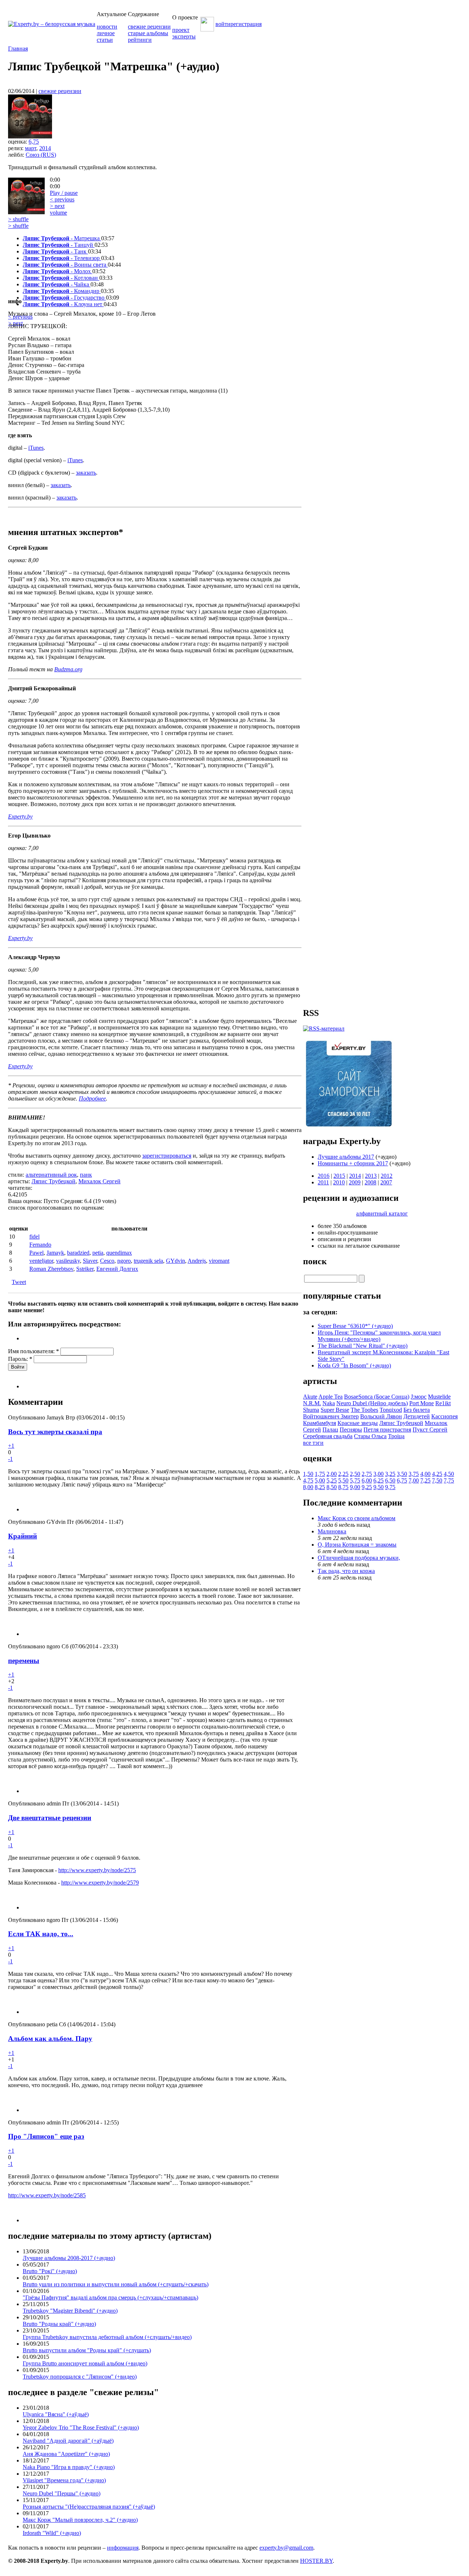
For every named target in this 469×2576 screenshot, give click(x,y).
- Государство (64, 298)
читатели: (20, 1188)
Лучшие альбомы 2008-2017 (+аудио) (69, 2258)
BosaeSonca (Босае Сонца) (377, 1397)
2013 (371, 1176)
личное (106, 33)
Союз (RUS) (41, 155)
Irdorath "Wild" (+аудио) (52, 2533)
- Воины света (65, 265)
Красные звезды (358, 1423)
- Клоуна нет (63, 304)
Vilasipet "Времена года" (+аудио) (64, 2480)
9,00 (355, 1487)
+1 (11, 1446)
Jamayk (55, 1253)
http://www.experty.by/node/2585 (47, 2195)
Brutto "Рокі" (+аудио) (50, 2271)
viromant (219, 1261)
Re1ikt (443, 1403)
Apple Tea (330, 1397)
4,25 (437, 1474)
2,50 (355, 1474)
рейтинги (140, 40)
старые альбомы (148, 33)
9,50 (378, 1487)
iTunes (36, 448)
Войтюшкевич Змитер (331, 1416)
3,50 (402, 1474)
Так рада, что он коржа (346, 1571)
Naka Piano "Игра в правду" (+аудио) (69, 2467)
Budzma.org (68, 669)
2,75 (367, 1474)
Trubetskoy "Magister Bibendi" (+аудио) (70, 2311)
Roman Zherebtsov (51, 1269)
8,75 (343, 1487)
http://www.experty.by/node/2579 (100, 1883)
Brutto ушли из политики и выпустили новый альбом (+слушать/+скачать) (116, 2284)
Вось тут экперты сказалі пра (55, 1432)
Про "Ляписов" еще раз (46, 2136)
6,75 (34, 142)
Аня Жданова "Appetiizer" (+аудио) (66, 2454)
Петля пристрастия (387, 1430)
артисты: (20, 1181)
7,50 (437, 1480)
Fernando (40, 1245)
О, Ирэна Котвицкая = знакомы (357, 1545)
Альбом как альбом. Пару (50, 2039)
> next (57, 206)
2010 (339, 1182)
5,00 (320, 1480)
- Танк (55, 251)
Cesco (107, 1261)
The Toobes (364, 1410)
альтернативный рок (51, 1175)
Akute (310, 1397)
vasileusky (68, 1261)
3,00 (378, 1474)
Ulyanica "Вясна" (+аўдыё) (56, 2414)
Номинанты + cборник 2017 (353, 1163)
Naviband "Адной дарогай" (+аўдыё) (68, 2441)
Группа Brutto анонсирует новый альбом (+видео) (85, 2363)
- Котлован (61, 278)
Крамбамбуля (320, 1423)
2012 (387, 1176)
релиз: (16, 148)
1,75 (320, 1474)
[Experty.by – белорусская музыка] (52, 24)
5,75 (355, 1480)
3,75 (414, 1474)
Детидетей (417, 1416)
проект (181, 30)
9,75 (390, 1487)
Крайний (23, 1536)
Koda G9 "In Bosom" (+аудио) (354, 1365)
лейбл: (17, 155)
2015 (339, 1176)
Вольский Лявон (381, 1416)
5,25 (332, 1480)
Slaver (90, 1261)
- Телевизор (62, 258)
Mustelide (439, 1397)
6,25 (378, 1480)
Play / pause (64, 193)
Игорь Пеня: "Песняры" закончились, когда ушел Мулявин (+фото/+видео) (379, 1336)
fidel (34, 1237)
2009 (355, 1182)
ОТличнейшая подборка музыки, (359, 1558)
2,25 (343, 1474)
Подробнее (92, 1098)
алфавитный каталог (382, 1213)
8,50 (332, 1487)
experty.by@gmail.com (286, 2548)
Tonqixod (391, 1410)
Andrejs (197, 1261)
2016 (324, 1176)
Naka (329, 1403)
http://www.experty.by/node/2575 (97, 1870)
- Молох (58, 271)
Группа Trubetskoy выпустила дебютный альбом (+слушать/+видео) (107, 2337)
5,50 (343, 1480)
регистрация (246, 24)
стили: (17, 1175)
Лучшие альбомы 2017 (346, 1157)
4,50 (449, 1474)
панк (86, 1175)
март (31, 148)
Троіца (396, 1436)
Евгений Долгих (117, 1269)
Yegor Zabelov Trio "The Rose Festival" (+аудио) (81, 2427)
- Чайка (57, 284)
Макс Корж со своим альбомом (357, 1518)
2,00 (332, 1474)
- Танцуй (59, 245)
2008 (370, 1182)
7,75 (449, 1480)
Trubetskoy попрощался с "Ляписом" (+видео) (80, 2377)
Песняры (351, 1430)
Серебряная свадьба (328, 1436)
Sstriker (85, 1269)
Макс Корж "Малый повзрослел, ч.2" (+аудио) (80, 2520)
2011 (323, 1182)
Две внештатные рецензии (50, 1818)
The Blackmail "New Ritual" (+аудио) (363, 1346)
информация (123, 2548)
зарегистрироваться (167, 1156)
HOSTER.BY (316, 2561)
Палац (330, 1430)
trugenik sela (148, 1261)
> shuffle (18, 219)
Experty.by (20, 816)
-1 (10, 1459)
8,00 (308, 1487)
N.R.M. (312, 1403)
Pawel (36, 1253)
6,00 (367, 1480)
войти (223, 24)
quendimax (119, 1253)
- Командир (62, 291)
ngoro (124, 1261)
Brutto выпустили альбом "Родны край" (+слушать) (87, 2350)
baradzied (78, 1253)
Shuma (311, 1410)
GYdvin (176, 1261)
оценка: (18, 142)
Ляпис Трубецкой (53, 1181)
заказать (86, 473)
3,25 (390, 1474)
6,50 (390, 1480)
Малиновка (332, 1531)
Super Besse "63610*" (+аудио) (355, 1326)
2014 (45, 148)
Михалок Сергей (99, 1181)
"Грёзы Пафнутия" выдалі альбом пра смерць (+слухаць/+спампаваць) (110, 2297)
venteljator (41, 1261)
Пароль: (20, 1359)
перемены (24, 1661)
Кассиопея (444, 1416)
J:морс (419, 1397)
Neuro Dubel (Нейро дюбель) (372, 1403)
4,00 (425, 1474)
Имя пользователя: (34, 1351)
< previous (62, 199)
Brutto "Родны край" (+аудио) (59, 2324)
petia (98, 1253)
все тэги (313, 1443)
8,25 (320, 1487)
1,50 (308, 1474)
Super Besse (335, 1410)
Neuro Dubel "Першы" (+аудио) (62, 2493)
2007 (386, 1182)
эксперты (184, 36)
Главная (18, 49)
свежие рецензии (149, 27)
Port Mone (422, 1403)
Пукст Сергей (430, 1430)
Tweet (19, 1282)
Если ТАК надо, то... (41, 1934)
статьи (105, 40)
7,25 (425, 1480)
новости (107, 27)
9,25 (367, 1487)
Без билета (417, 1410)
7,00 (414, 1480)
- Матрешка (62, 238)
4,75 (308, 1480)
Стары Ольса (370, 1436)
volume (58, 213)
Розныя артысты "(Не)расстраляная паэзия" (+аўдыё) (89, 2507)
